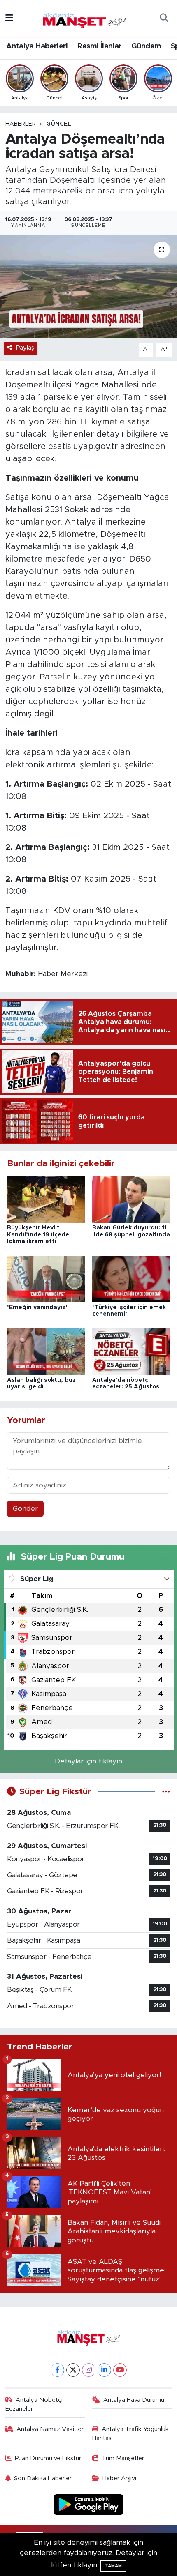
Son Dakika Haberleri (43, 2478)
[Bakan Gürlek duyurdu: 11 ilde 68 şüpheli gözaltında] (131, 1199)
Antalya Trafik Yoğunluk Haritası (131, 2434)
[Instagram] (89, 2370)
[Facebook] (57, 2370)
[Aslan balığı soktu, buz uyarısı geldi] (46, 1351)
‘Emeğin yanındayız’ (37, 1308)
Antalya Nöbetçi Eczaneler (34, 2404)
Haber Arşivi (119, 2478)
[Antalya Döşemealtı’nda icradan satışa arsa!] (88, 286)
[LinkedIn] (104, 2370)
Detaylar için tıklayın (88, 1761)
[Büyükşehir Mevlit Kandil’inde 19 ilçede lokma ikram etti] (46, 1199)
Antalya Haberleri (37, 46)
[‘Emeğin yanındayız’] (46, 1279)
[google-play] (89, 2506)
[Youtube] (120, 2370)
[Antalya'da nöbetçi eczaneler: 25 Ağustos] (131, 1351)
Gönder (25, 1509)
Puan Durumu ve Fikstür (48, 2458)
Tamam (113, 2566)
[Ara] (164, 18)
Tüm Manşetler (123, 2458)
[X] (73, 2370)
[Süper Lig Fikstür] (166, 1792)
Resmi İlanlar (99, 46)
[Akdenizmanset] (85, 18)
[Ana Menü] (9, 18)
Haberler (21, 124)
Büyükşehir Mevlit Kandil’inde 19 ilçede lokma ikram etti (38, 1235)
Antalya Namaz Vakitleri (51, 2429)
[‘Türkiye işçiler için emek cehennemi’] (131, 1279)
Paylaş (25, 348)
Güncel (59, 124)
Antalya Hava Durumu (134, 2400)
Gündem (146, 46)
